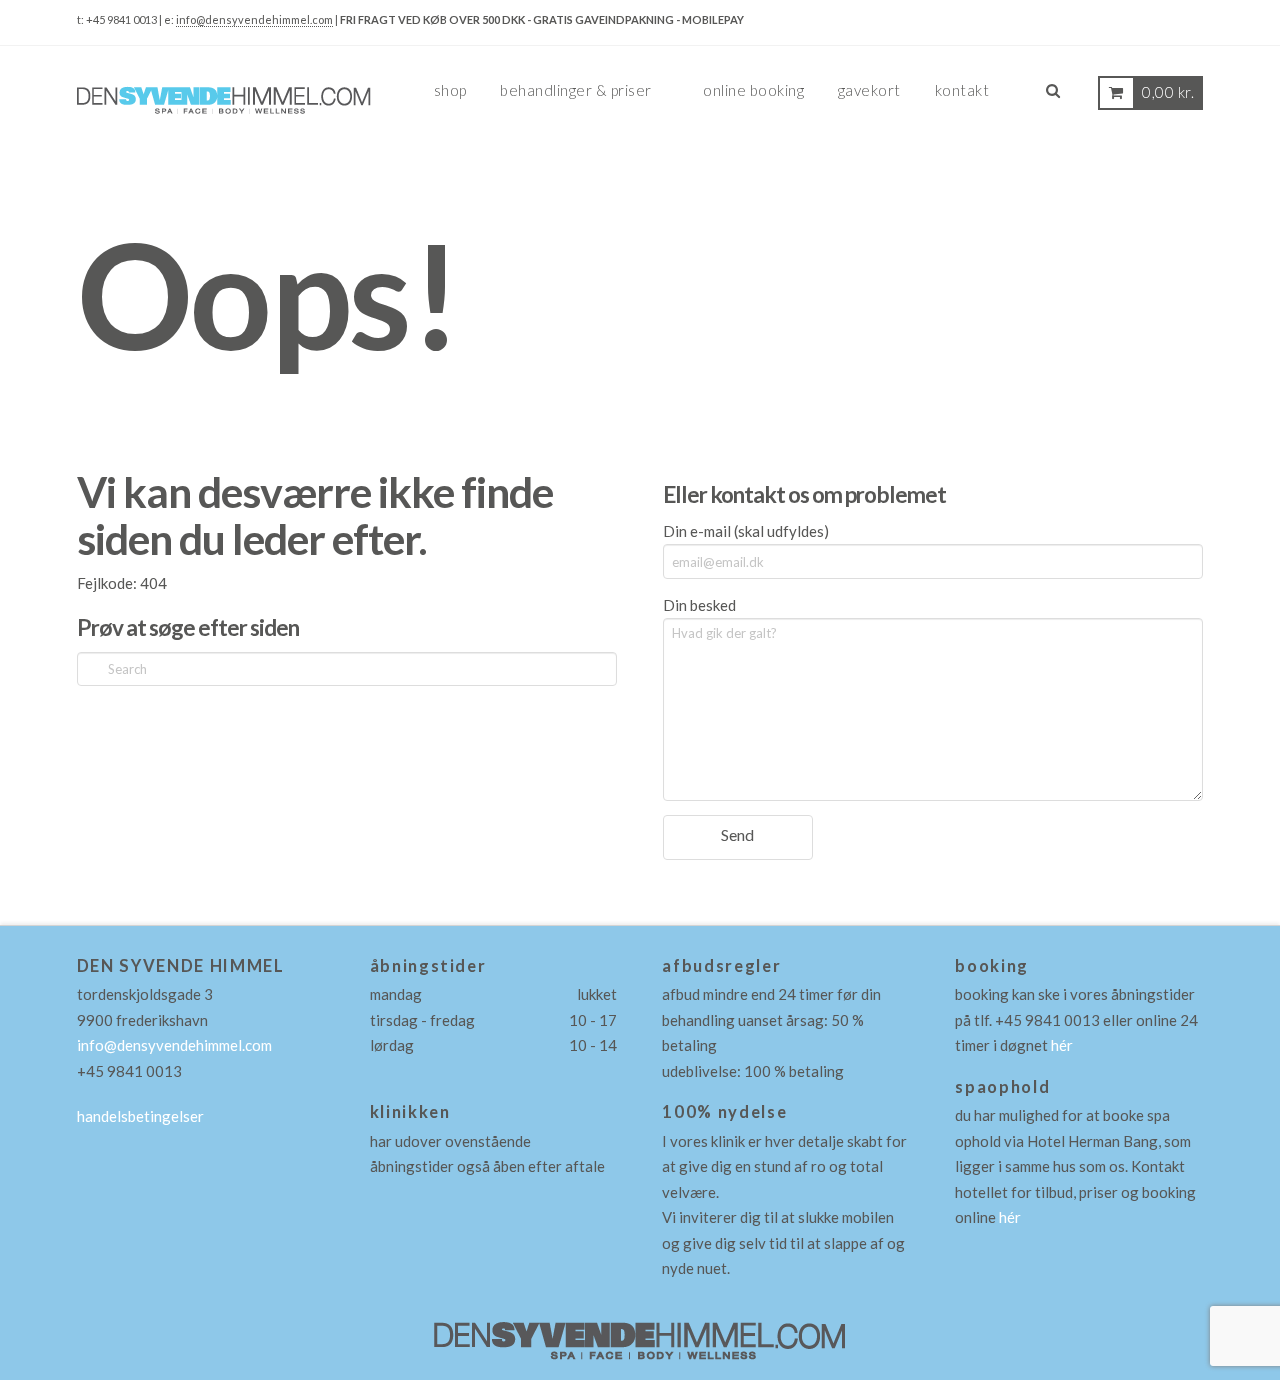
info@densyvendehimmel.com (254, 19)
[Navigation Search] (1052, 98)
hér (1062, 1045)
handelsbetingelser (140, 1116)
